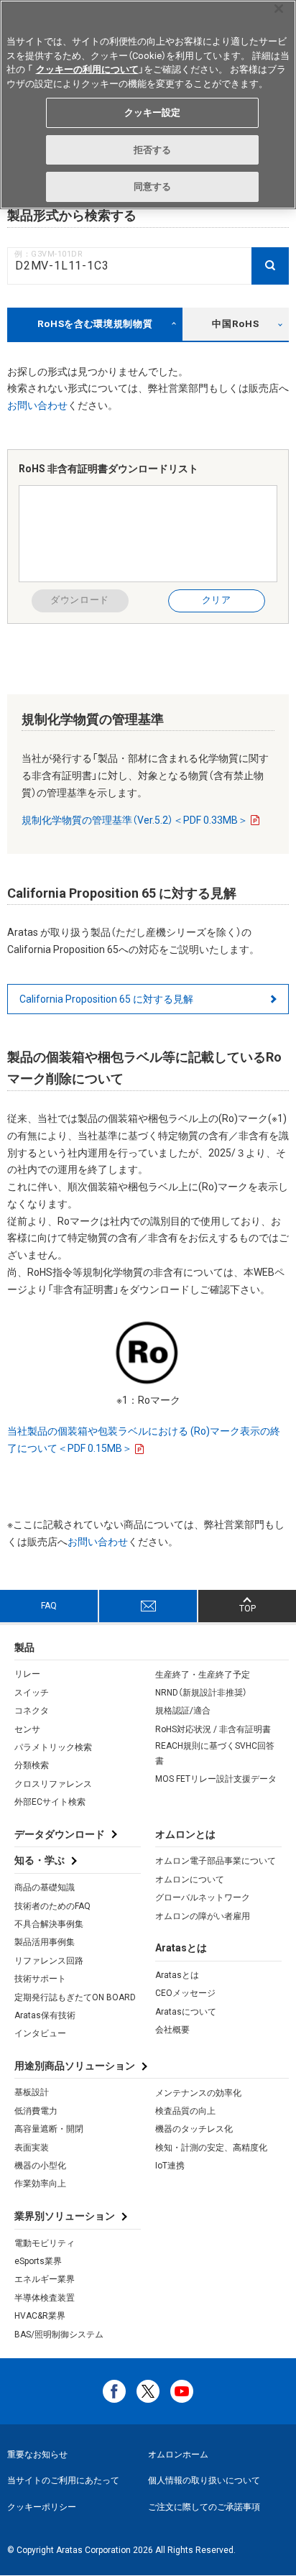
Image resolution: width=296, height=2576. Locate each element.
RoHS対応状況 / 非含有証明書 (213, 1729)
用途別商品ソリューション (75, 2066)
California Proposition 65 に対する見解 (106, 999)
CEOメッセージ (185, 1993)
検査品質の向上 (185, 2111)
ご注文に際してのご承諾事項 (204, 2507)
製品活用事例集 (45, 1942)
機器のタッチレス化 (194, 2129)
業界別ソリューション (65, 2216)
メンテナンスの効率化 (198, 2093)
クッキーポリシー (42, 2507)
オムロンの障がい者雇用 (203, 1916)
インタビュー (40, 2033)
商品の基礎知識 (45, 1887)
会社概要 (172, 2030)
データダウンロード (60, 1834)
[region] (148, 105)
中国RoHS (235, 324)
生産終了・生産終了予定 (203, 1675)
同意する (153, 187)
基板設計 (32, 2092)
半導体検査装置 (45, 2298)
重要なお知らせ (37, 2455)
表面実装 (32, 2148)
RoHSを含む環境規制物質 (95, 324)
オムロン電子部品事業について (216, 1861)
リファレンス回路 (49, 1961)
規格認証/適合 (183, 1711)
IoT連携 (170, 2166)
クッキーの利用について (87, 69)
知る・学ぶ (40, 1860)
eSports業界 (38, 2261)
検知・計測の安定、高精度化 (211, 2148)
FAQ (49, 1606)
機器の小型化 (40, 2166)
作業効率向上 (40, 2184)
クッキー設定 (153, 112)
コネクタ (32, 1711)
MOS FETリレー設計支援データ (216, 1779)
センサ (27, 1729)
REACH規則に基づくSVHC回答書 (215, 1753)
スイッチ (32, 1693)
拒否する (153, 150)
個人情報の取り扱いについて (204, 2480)
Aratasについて (186, 2012)
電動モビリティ (45, 2243)
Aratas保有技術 (45, 2015)
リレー (27, 1674)
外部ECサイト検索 (50, 1802)
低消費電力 (36, 2111)
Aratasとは (177, 1975)
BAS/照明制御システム (59, 2334)
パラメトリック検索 (53, 1747)
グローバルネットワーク (203, 1897)
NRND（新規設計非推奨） (201, 1693)
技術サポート (40, 1979)
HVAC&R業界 (40, 2316)
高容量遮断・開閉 (49, 2129)
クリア (217, 600)
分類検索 (32, 1765)
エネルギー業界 (45, 2279)
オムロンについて (190, 1880)
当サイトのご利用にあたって (63, 2480)
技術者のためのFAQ (52, 1906)
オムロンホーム (178, 2455)
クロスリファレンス (53, 1784)
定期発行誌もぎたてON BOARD (75, 1997)
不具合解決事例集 (49, 1924)
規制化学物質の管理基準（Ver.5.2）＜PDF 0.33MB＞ (135, 820)
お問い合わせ (37, 405)
